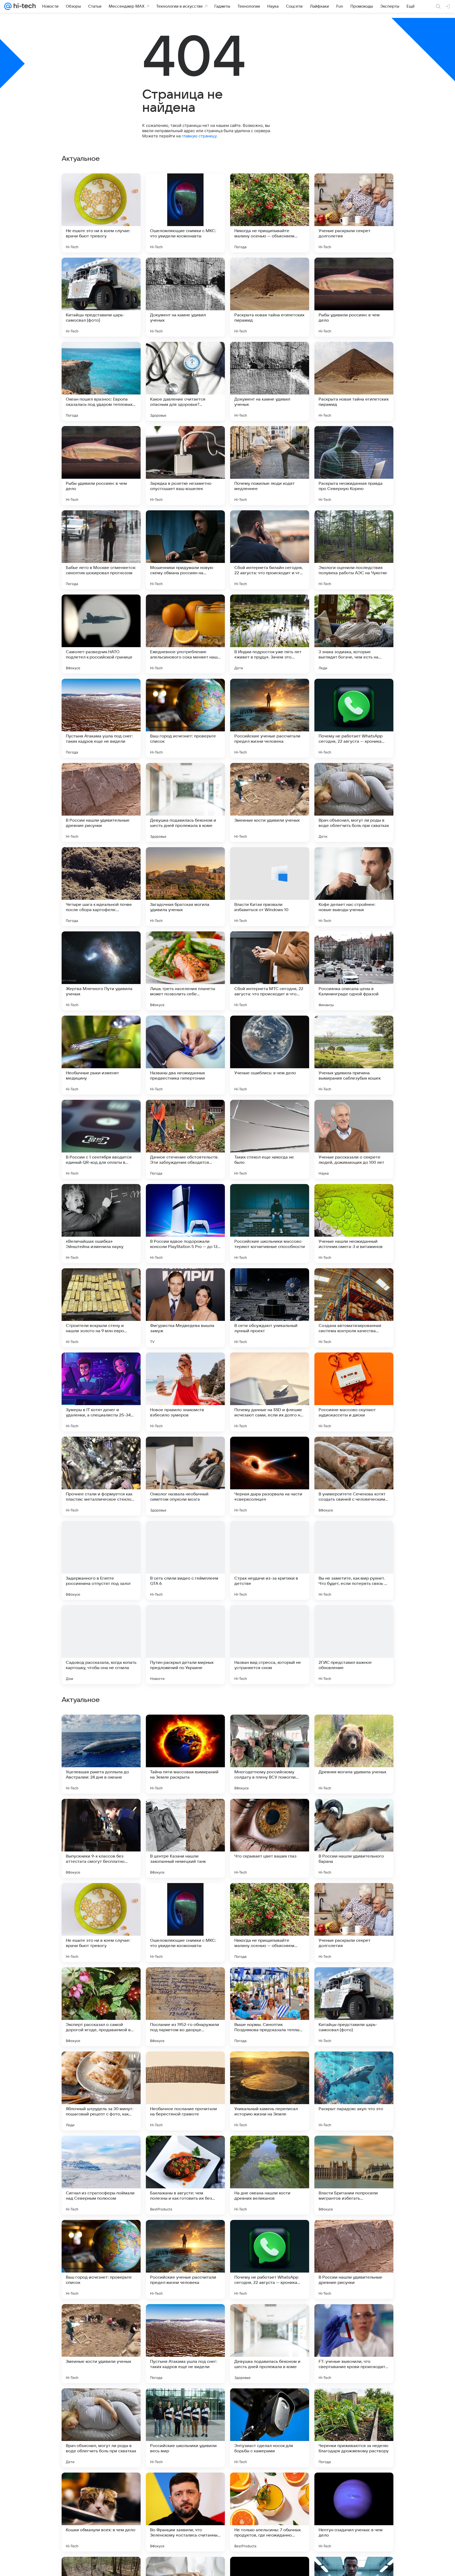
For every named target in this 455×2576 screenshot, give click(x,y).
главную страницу (199, 136)
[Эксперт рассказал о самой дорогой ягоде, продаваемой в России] (101, 2512)
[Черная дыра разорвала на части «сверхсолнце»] (270, 1476)
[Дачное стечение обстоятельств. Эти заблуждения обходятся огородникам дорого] (185, 1139)
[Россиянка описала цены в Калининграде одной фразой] (354, 971)
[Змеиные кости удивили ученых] (270, 802)
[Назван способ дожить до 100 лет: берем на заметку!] (185, 2066)
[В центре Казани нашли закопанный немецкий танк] (185, 2344)
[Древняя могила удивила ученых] (354, 2259)
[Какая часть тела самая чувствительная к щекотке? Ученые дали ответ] (101, 2066)
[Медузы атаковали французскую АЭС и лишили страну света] (270, 1981)
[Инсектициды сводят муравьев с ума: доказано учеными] (270, 2066)
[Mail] (8, 6)
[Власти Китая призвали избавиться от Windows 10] (270, 887)
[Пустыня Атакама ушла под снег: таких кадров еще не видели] (101, 718)
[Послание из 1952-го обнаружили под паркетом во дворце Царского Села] (185, 2512)
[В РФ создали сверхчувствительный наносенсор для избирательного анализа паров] (185, 1897)
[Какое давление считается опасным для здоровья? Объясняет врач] (185, 381)
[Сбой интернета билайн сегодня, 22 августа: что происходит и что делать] (270, 550)
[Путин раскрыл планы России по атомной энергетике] (270, 2150)
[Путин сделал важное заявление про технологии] (354, 1813)
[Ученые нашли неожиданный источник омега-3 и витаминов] (354, 1224)
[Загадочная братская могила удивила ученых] (185, 887)
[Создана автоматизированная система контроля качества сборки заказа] (354, 1308)
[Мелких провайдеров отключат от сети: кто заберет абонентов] (101, 1813)
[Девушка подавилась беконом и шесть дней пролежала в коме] (185, 802)
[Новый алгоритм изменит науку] (270, 1897)
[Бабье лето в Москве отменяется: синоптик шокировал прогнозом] (101, 550)
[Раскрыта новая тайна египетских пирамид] (270, 297)
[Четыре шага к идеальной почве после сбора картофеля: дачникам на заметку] (101, 887)
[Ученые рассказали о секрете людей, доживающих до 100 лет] (354, 1139)
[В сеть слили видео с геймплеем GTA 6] (185, 1560)
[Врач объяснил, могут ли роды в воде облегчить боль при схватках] (354, 802)
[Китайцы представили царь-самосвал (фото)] (101, 297)
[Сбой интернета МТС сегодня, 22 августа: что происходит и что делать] (270, 971)
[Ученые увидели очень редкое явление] (270, 1729)
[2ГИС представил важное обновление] (354, 1645)
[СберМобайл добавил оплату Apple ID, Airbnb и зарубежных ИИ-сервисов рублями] (354, 1897)
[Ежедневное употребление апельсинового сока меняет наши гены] (185, 634)
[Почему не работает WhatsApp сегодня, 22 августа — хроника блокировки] (354, 718)
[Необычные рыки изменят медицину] (101, 1055)
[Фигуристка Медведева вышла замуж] (185, 1308)
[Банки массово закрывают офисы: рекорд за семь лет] (354, 2066)
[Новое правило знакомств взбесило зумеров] (185, 1392)
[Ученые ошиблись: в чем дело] (270, 1055)
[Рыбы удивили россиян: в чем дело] (354, 297)
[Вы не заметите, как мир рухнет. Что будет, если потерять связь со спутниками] (354, 1560)
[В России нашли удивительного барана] (354, 2344)
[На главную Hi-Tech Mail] (24, 6)
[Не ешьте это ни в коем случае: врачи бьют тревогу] (101, 213)
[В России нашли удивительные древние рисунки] (101, 802)
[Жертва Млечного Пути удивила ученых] (101, 971)
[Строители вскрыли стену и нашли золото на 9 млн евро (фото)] (101, 1308)
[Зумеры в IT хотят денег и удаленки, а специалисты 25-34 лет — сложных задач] (101, 1392)
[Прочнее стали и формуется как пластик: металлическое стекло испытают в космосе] (101, 1476)
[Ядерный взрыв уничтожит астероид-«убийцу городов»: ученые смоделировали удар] (185, 1729)
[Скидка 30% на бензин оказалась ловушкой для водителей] (101, 1897)
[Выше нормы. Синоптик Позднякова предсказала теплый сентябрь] (270, 2512)
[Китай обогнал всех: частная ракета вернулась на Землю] (354, 1981)
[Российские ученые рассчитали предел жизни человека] (270, 718)
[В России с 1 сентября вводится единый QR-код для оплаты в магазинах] (101, 1139)
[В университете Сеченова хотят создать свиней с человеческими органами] (354, 1476)
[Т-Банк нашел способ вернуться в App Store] (185, 1981)
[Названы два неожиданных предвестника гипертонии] (185, 1055)
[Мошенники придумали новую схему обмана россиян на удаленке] (185, 550)
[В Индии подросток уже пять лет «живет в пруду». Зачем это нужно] (270, 634)
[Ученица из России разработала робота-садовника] (354, 1729)
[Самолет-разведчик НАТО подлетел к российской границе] (101, 634)
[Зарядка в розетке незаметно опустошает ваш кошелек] (185, 466)
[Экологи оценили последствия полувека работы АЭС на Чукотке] (354, 550)
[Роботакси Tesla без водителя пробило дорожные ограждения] (354, 2150)
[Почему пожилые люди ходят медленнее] (270, 466)
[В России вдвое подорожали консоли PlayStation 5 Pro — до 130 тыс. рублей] (185, 1224)
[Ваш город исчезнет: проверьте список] (185, 718)
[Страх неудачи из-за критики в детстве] (270, 1560)
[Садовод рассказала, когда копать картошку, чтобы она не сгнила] (101, 1645)
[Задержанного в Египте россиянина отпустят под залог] (101, 1560)
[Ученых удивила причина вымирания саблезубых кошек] (354, 1055)
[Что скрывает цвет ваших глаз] (270, 2344)
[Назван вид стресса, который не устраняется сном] (270, 1645)
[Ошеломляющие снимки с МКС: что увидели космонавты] (185, 213)
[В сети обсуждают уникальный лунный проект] (270, 1308)
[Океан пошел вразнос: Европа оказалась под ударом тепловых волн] (101, 381)
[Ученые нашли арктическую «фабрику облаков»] (270, 1813)
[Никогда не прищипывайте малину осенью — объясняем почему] (270, 213)
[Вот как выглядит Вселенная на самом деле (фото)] (101, 1981)
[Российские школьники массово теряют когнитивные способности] (270, 1224)
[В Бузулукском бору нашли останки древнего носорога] (185, 1813)
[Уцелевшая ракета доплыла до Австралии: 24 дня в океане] (101, 2259)
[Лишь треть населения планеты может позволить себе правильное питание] (185, 971)
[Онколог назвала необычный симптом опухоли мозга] (185, 1476)
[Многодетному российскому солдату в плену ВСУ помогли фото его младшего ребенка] (270, 2259)
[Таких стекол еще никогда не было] (270, 1139)
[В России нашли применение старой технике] (185, 2150)
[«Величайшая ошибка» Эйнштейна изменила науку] (101, 1224)
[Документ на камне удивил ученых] (185, 297)
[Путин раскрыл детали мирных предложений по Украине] (185, 1645)
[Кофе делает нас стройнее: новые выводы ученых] (354, 887)
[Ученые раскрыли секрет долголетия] (354, 213)
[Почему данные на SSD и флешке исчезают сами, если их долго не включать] (270, 1392)
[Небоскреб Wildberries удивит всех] (101, 2150)
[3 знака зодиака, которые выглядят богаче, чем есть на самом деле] (354, 634)
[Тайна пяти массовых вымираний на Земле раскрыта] (185, 2259)
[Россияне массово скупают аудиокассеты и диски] (354, 1392)
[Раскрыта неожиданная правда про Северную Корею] (354, 466)
